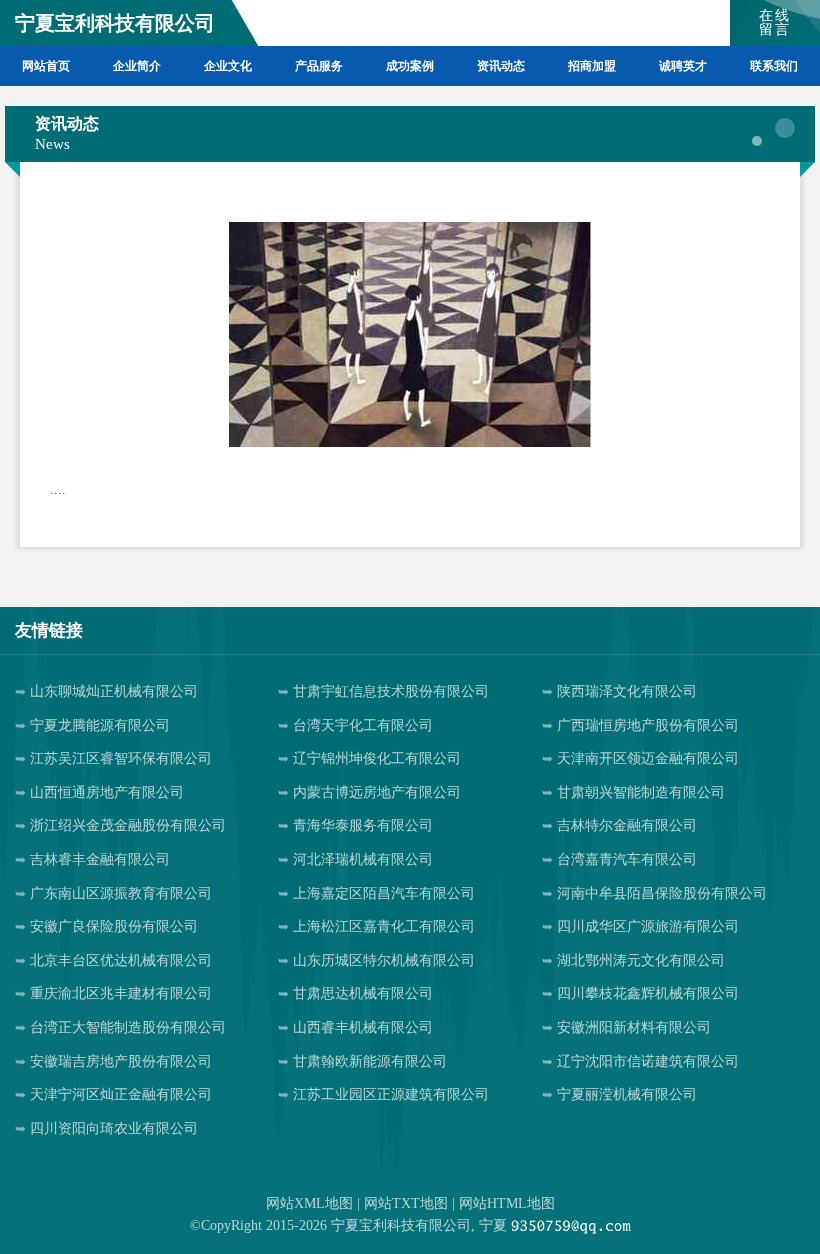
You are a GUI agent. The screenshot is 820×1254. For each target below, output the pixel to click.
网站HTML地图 (507, 1203)
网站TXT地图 (406, 1203)
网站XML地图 (309, 1203)
